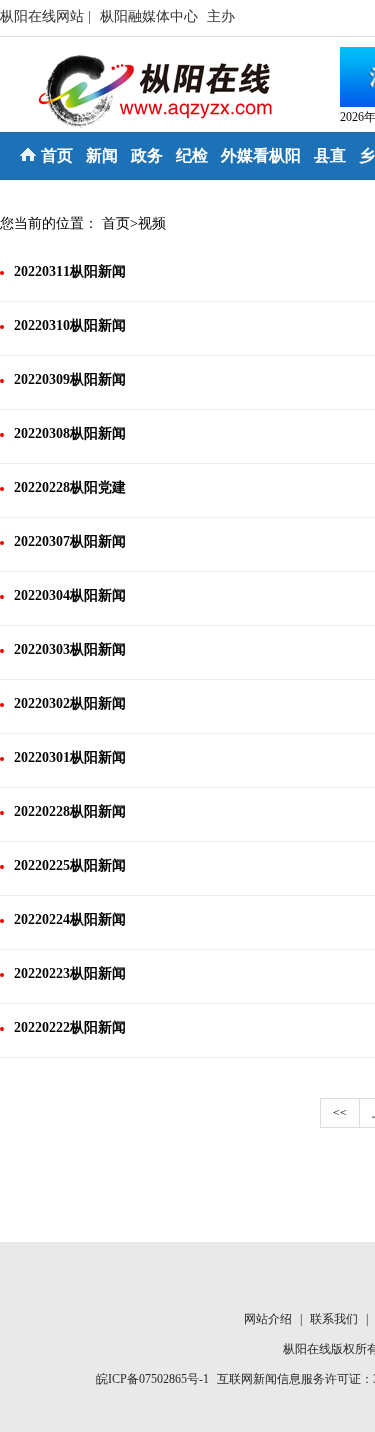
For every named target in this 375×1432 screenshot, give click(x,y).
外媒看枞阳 (261, 155)
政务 (147, 155)
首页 (57, 155)
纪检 (192, 155)
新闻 (102, 155)
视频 (152, 223)
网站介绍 (269, 1319)
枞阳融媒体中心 (151, 16)
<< (340, 1113)
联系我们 (335, 1319)
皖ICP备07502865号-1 (152, 1379)
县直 (330, 155)
